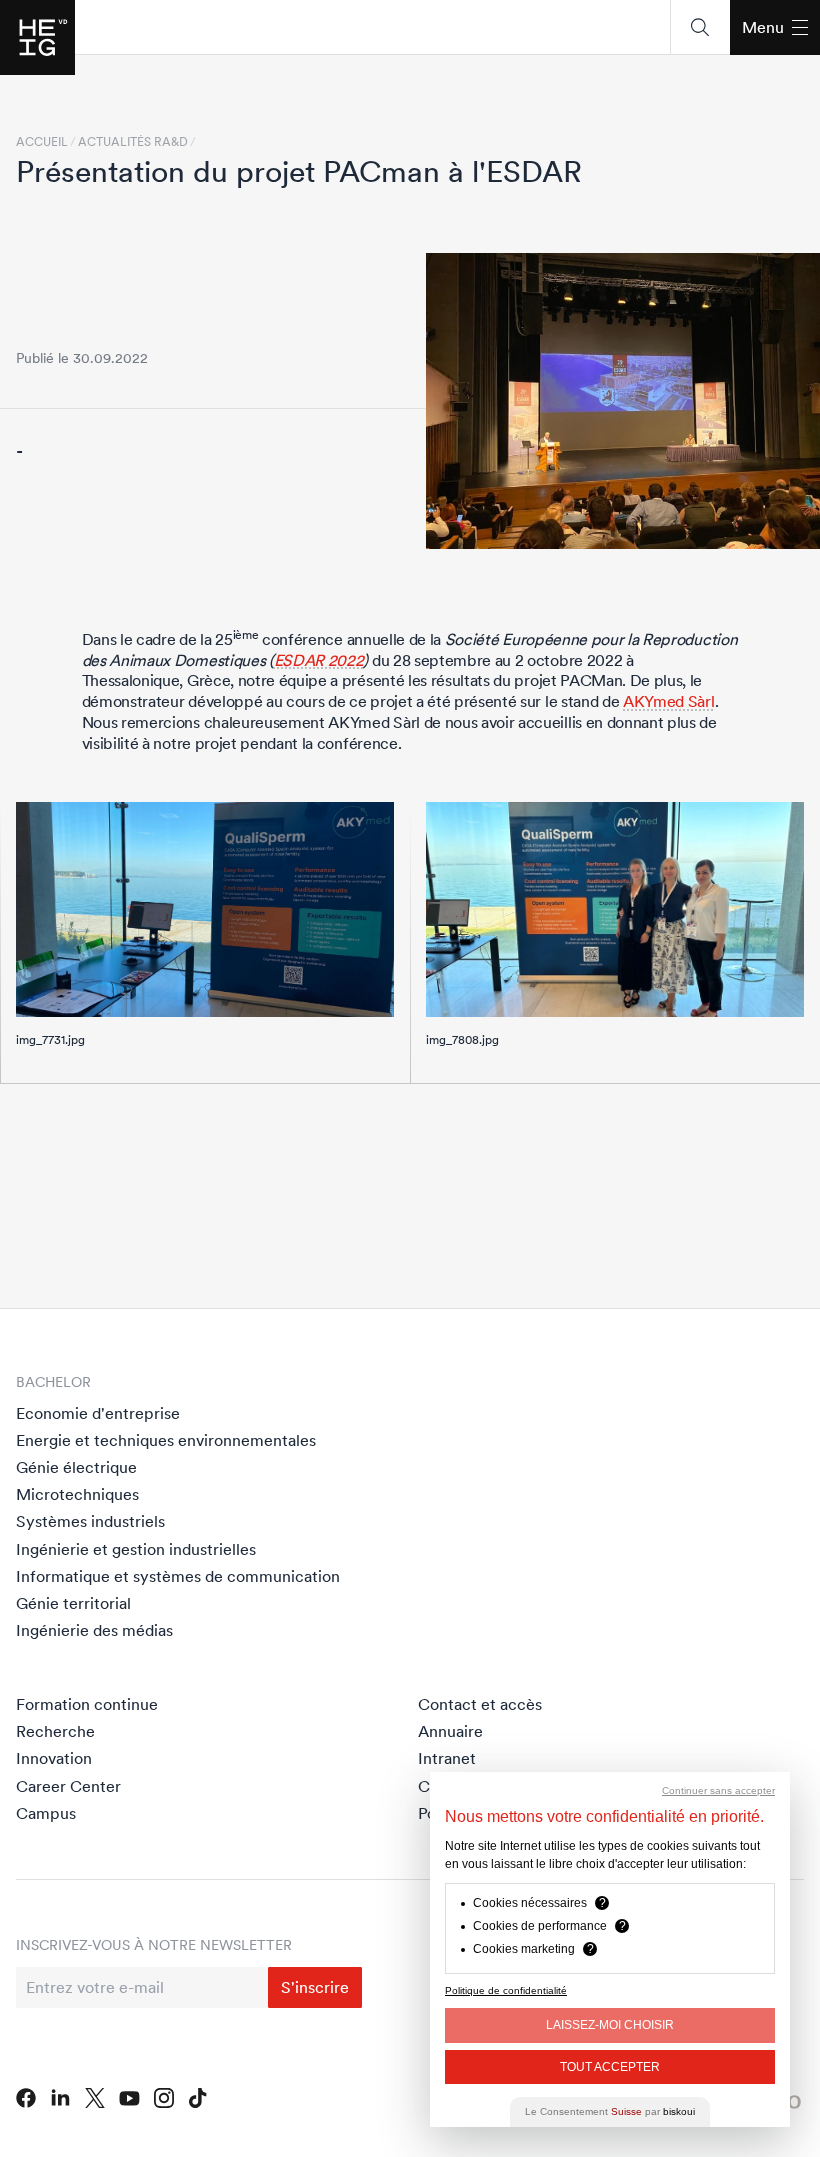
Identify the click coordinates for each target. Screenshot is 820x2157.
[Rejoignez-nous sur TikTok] (198, 2098)
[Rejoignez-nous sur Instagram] (164, 2098)
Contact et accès (480, 1704)
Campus (46, 1813)
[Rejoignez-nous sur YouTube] (129, 2098)
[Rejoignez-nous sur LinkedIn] (60, 2098)
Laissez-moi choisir (610, 2025)
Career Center (68, 1786)
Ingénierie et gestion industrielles (136, 1549)
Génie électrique (76, 1467)
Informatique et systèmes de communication (178, 1576)
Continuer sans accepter (718, 1790)
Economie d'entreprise (98, 1413)
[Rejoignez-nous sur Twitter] (95, 2098)
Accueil (42, 142)
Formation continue (87, 1704)
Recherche (55, 1731)
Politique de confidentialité (506, 1990)
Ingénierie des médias (94, 1630)
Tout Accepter (610, 2067)
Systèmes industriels (90, 1521)
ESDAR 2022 (319, 660)
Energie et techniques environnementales (166, 1440)
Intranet (447, 1758)
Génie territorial (73, 1603)
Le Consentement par (610, 2111)
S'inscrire (315, 1987)
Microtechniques (77, 1494)
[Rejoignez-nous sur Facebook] (26, 2098)
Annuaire (450, 1731)
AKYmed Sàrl (668, 701)
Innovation (54, 1758)
